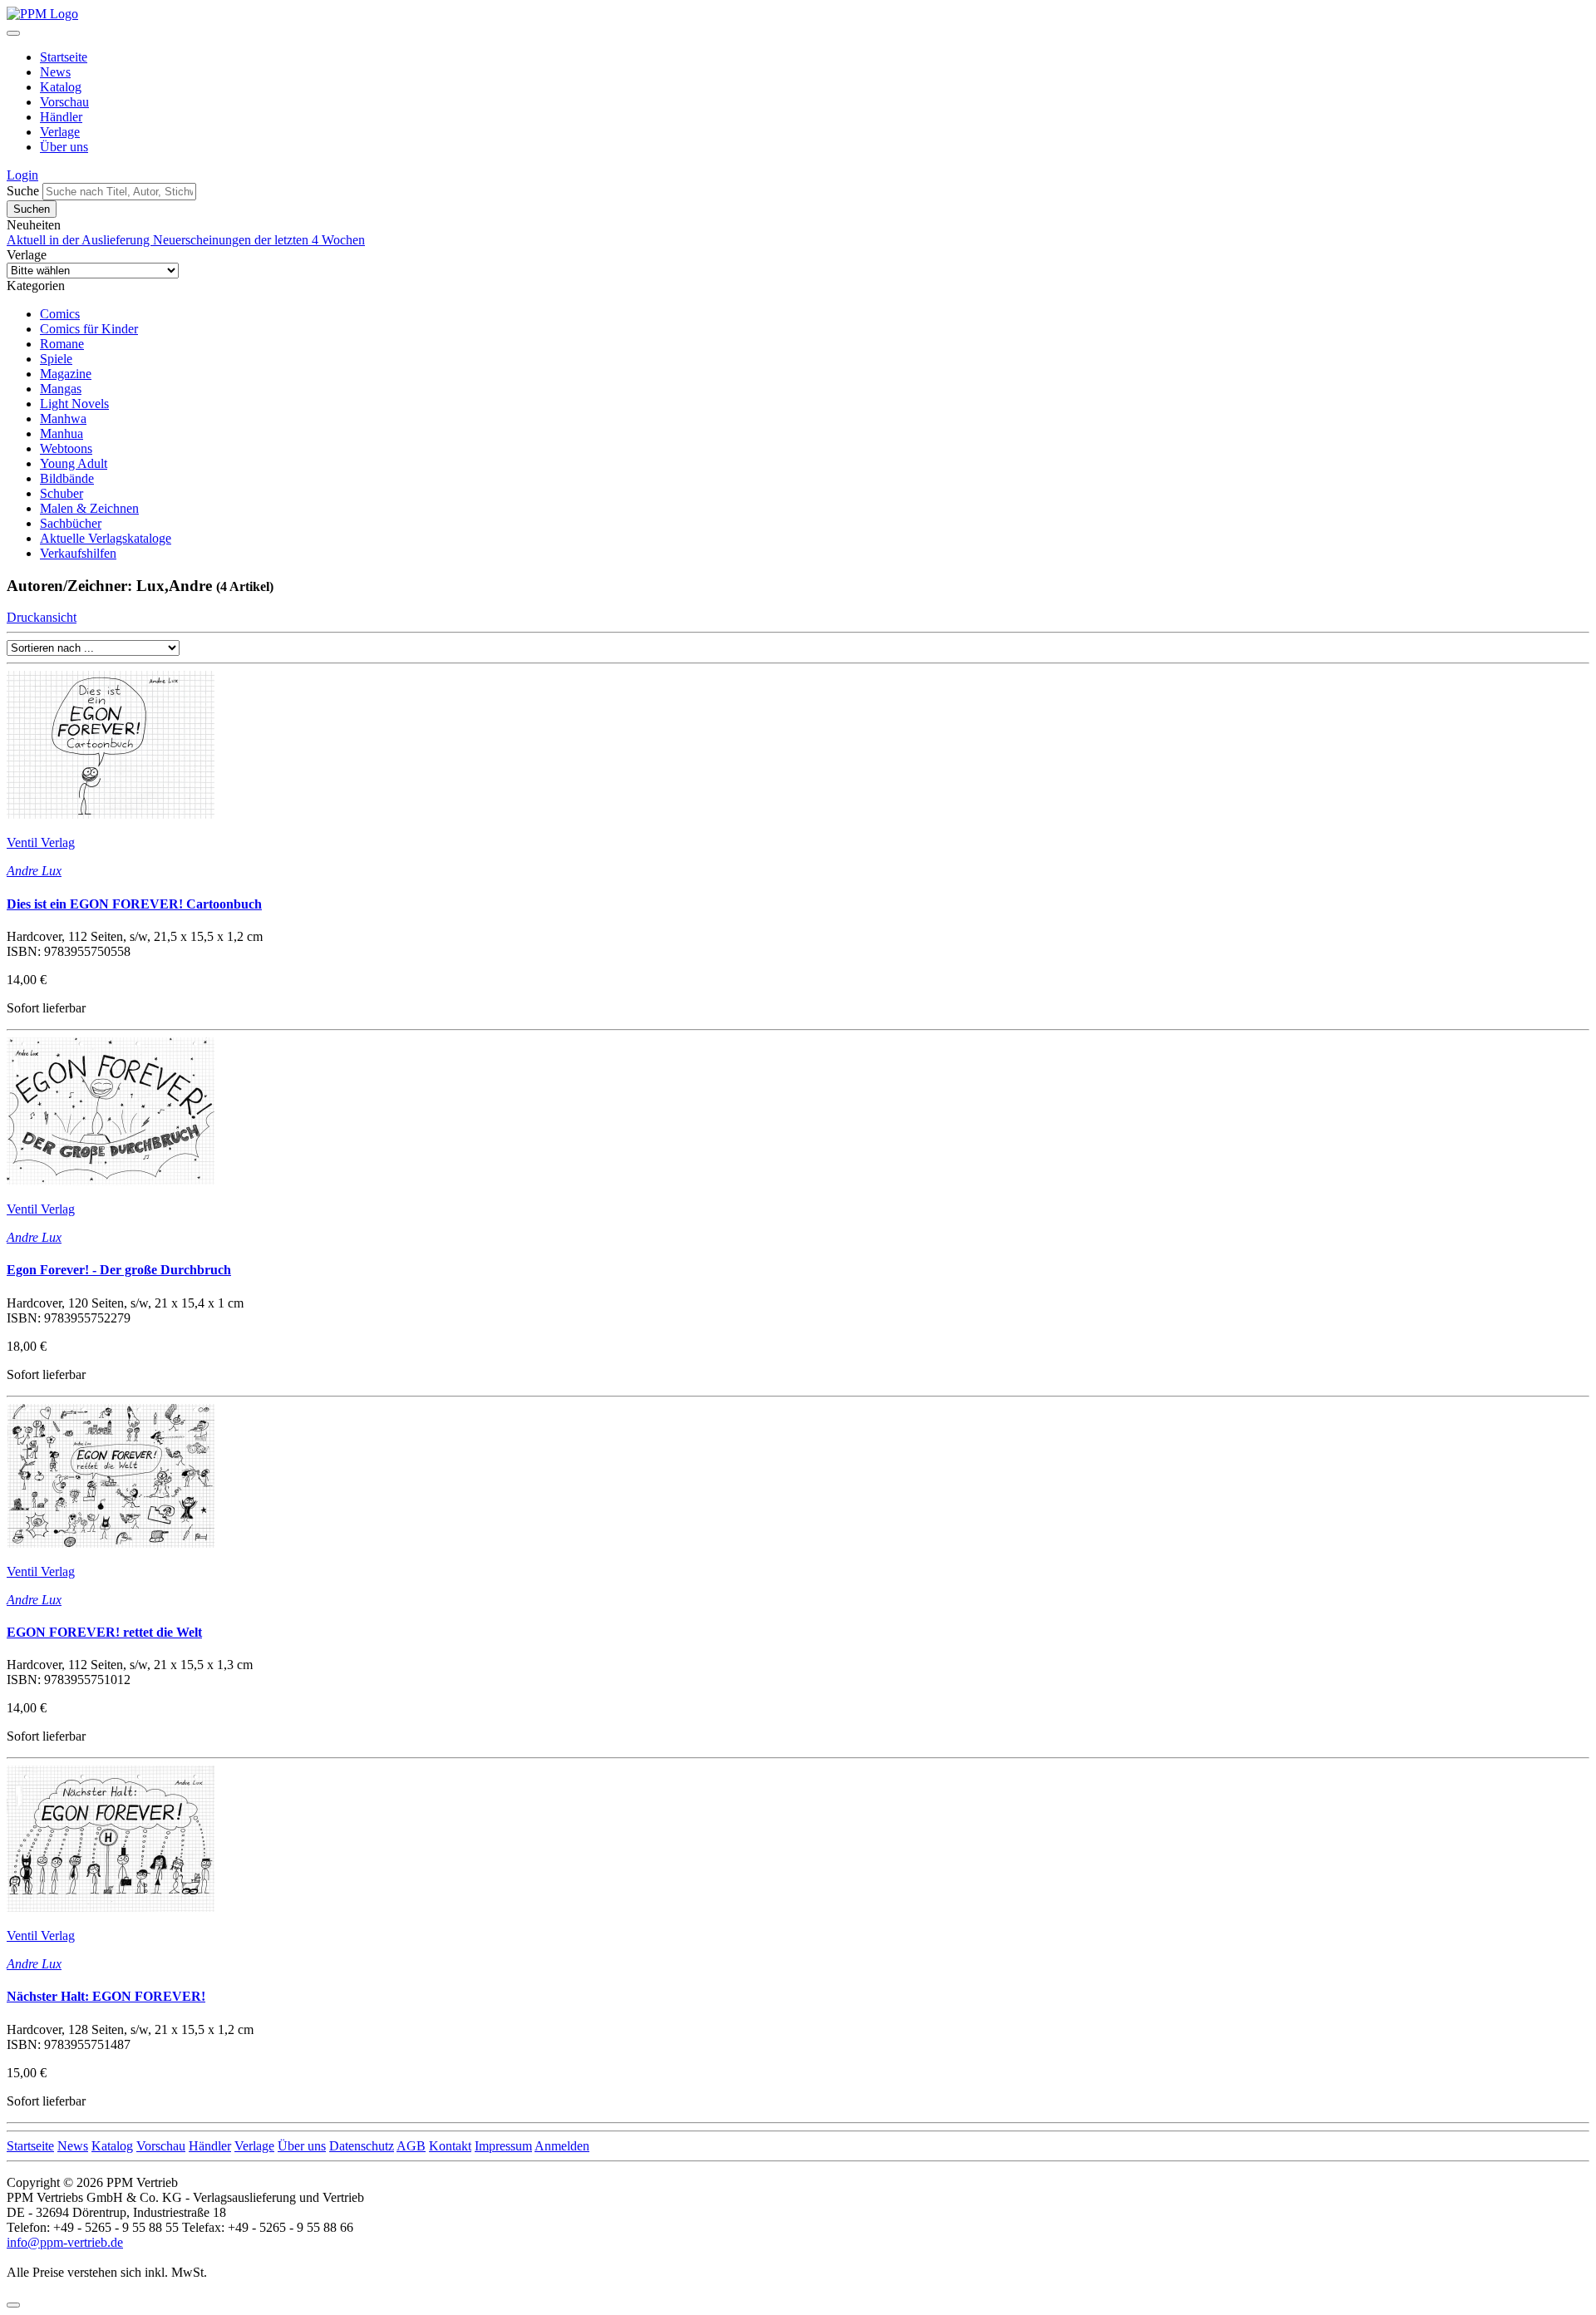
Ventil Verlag (41, 842)
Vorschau (64, 102)
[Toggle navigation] (13, 33)
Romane (62, 344)
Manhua (62, 433)
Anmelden (562, 2146)
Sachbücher (71, 523)
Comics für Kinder (89, 329)
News (55, 72)
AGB (411, 2146)
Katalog (61, 87)
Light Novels (74, 404)
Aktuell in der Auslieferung (80, 240)
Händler (61, 117)
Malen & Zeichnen (89, 508)
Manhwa (63, 419)
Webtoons (66, 448)
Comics (60, 314)
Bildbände (67, 478)
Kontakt (450, 2146)
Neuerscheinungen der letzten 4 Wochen (259, 240)
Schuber (62, 493)
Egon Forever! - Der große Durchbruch (119, 1270)
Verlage (60, 132)
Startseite (64, 57)
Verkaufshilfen (78, 553)
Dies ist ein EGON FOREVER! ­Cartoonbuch (134, 904)
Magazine (66, 374)
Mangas (61, 389)
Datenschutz (362, 2146)
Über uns (64, 147)
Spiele (56, 359)
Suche (23, 191)
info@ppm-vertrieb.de (65, 2242)
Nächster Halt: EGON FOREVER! (106, 1996)
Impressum (503, 2146)
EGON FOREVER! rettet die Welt (104, 1632)
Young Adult (74, 463)
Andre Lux (34, 871)
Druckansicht (42, 617)
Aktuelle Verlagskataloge (106, 538)
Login (22, 175)
